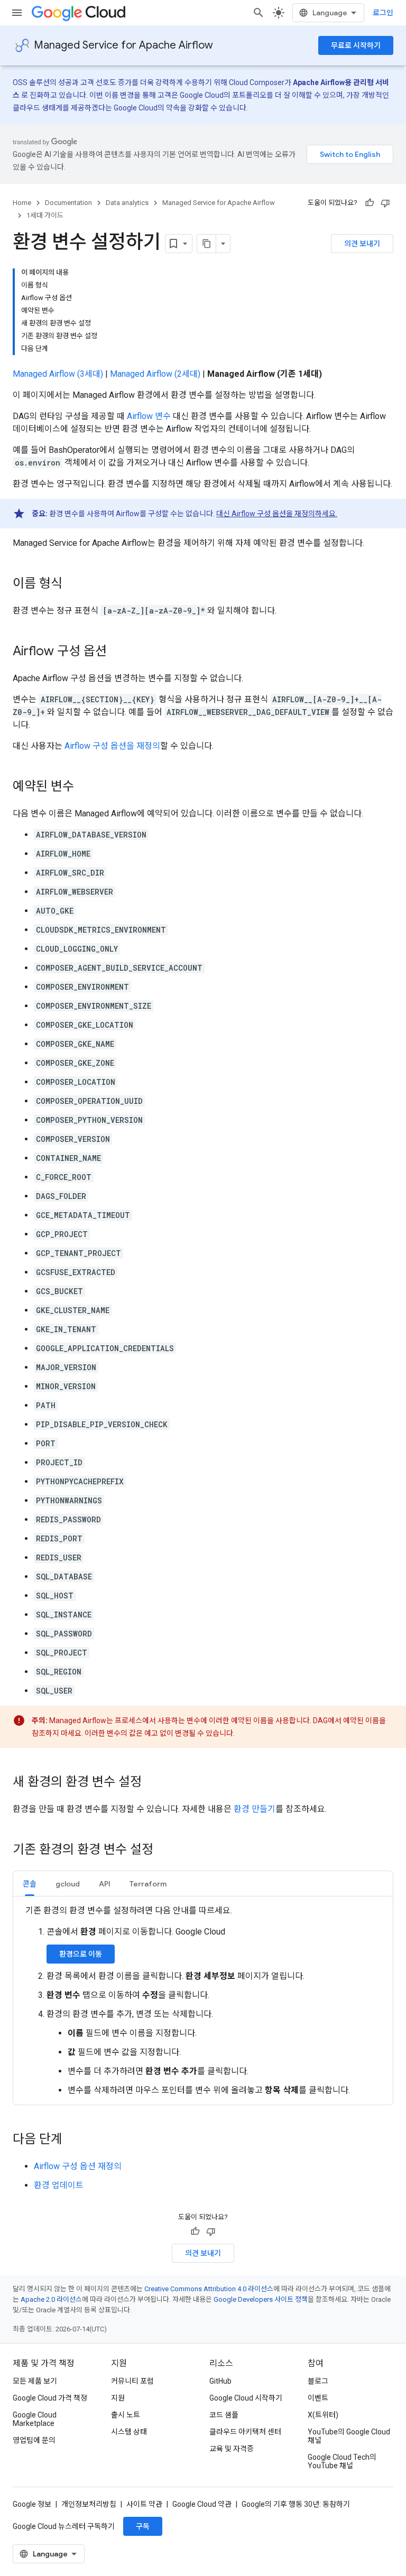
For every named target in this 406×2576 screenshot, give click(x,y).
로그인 (383, 13)
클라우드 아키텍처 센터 (245, 2432)
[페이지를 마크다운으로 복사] (207, 244)
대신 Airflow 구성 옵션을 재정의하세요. (277, 514)
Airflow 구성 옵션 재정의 (78, 2166)
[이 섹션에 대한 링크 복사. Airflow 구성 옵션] (117, 652)
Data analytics (127, 203)
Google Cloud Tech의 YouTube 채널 (342, 2461)
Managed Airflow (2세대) (155, 374)
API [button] (105, 1884)
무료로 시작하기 (356, 45)
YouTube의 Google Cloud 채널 (349, 2436)
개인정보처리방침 (89, 2504)
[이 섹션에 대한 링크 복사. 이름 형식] (73, 584)
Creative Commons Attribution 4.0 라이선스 (209, 2289)
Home (22, 203)
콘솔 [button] (30, 1884)
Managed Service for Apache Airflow (123, 45)
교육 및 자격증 (232, 2449)
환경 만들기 (255, 1809)
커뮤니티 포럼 (132, 2381)
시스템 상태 (129, 2432)
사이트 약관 (144, 2504)
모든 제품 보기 (35, 2381)
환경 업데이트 (59, 2185)
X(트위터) (323, 2415)
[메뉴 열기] (17, 13)
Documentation (68, 203)
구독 (143, 2526)
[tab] (30, 1884)
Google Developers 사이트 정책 (261, 2299)
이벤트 (318, 2398)
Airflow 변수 (149, 416)
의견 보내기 (362, 244)
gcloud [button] (68, 1884)
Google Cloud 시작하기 (246, 2398)
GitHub (220, 2381)
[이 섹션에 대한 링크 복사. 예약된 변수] (85, 787)
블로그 (318, 2381)
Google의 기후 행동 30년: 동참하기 (296, 2504)
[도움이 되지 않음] (385, 203)
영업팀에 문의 (34, 2440)
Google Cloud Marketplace (35, 2419)
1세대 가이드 (45, 215)
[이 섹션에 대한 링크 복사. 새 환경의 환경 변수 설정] (152, 1783)
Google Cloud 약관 (202, 2504)
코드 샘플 (224, 2415)
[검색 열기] (259, 13)
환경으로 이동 (81, 1954)
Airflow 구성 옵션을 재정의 (112, 746)
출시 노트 (126, 2415)
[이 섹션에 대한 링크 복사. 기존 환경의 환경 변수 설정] (164, 1850)
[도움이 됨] (370, 203)
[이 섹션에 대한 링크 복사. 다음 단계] (73, 2140)
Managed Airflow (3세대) (58, 374)
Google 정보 (32, 2504)
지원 (118, 2398)
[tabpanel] (203, 2001)
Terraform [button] (148, 1884)
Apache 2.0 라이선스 (51, 2299)
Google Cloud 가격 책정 (50, 2398)
